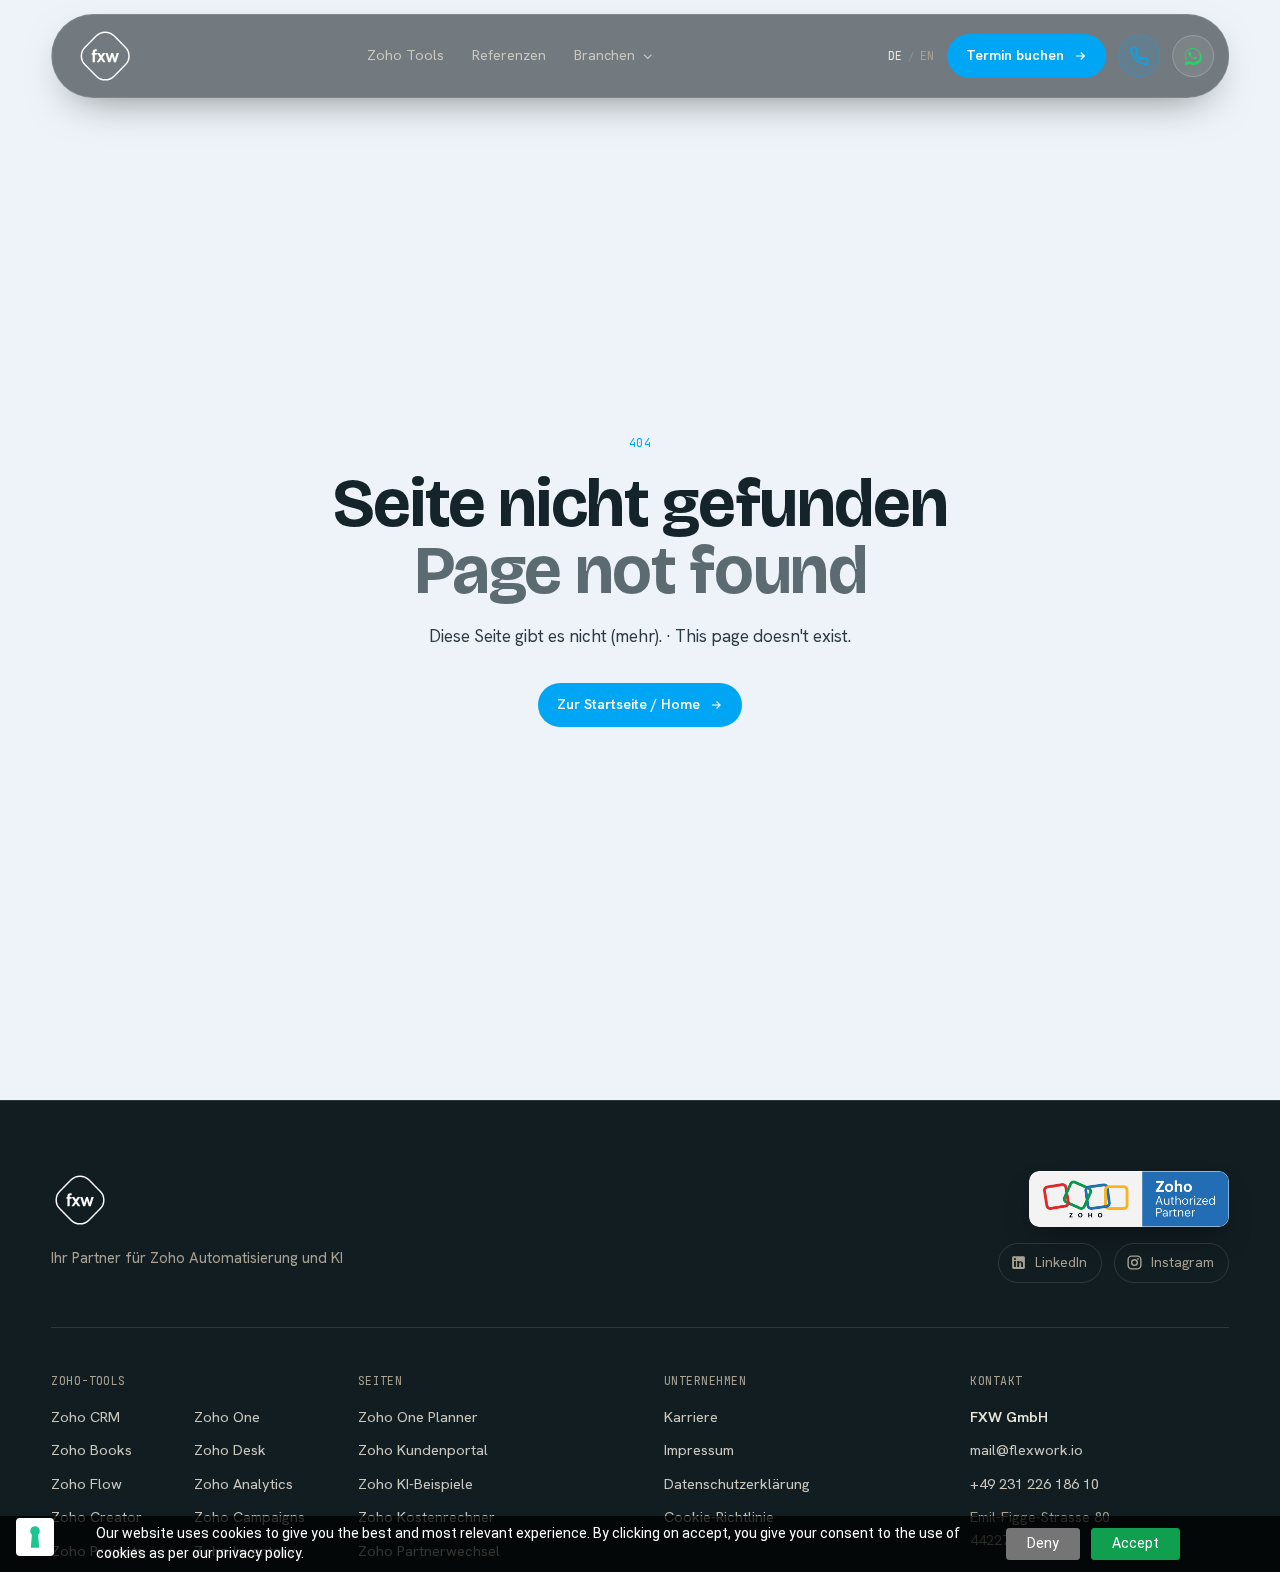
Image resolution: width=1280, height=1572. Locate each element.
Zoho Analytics (243, 1483)
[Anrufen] (1139, 56)
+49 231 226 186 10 (1034, 1483)
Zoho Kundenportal (423, 1449)
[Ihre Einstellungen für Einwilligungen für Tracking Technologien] (35, 1537)
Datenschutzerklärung (737, 1483)
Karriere (691, 1416)
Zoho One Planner (418, 1416)
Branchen (604, 55)
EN (927, 55)
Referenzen (509, 55)
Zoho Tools (405, 55)
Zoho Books (91, 1449)
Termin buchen (1015, 55)
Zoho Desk (230, 1449)
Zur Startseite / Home (628, 704)
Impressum (699, 1449)
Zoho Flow (86, 1483)
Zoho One (227, 1416)
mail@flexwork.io (1026, 1449)
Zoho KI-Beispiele (415, 1483)
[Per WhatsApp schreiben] (1193, 56)
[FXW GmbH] (105, 56)
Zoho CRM (85, 1416)
